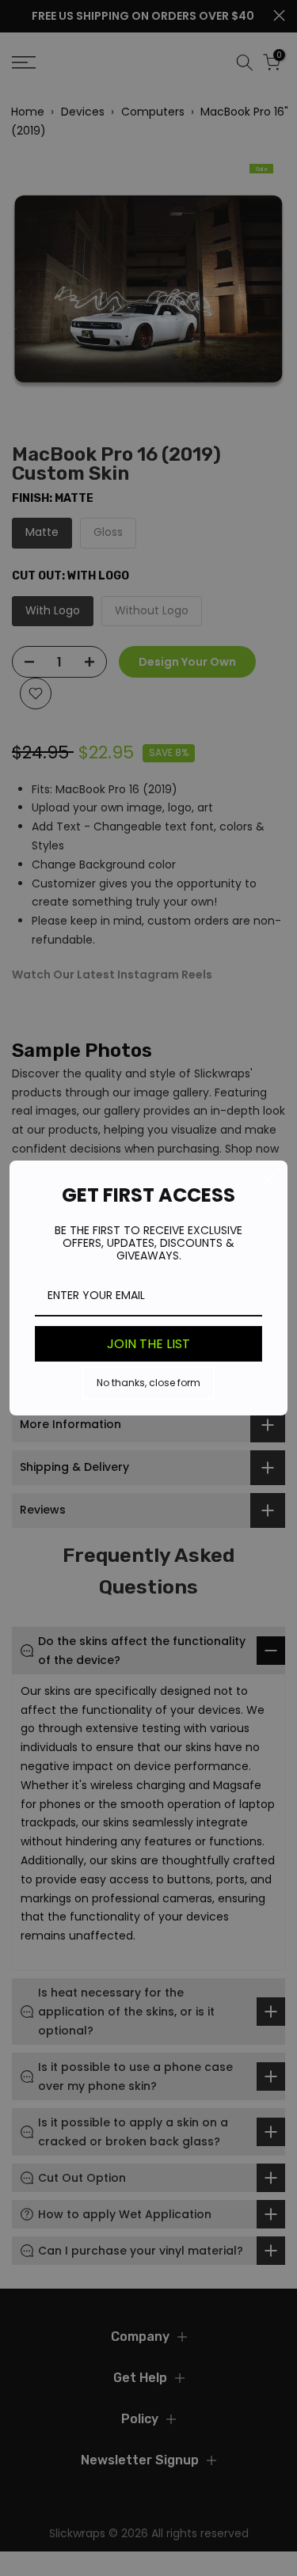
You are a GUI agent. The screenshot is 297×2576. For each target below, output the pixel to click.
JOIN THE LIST (148, 1344)
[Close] (268, 1180)
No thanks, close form (148, 1383)
